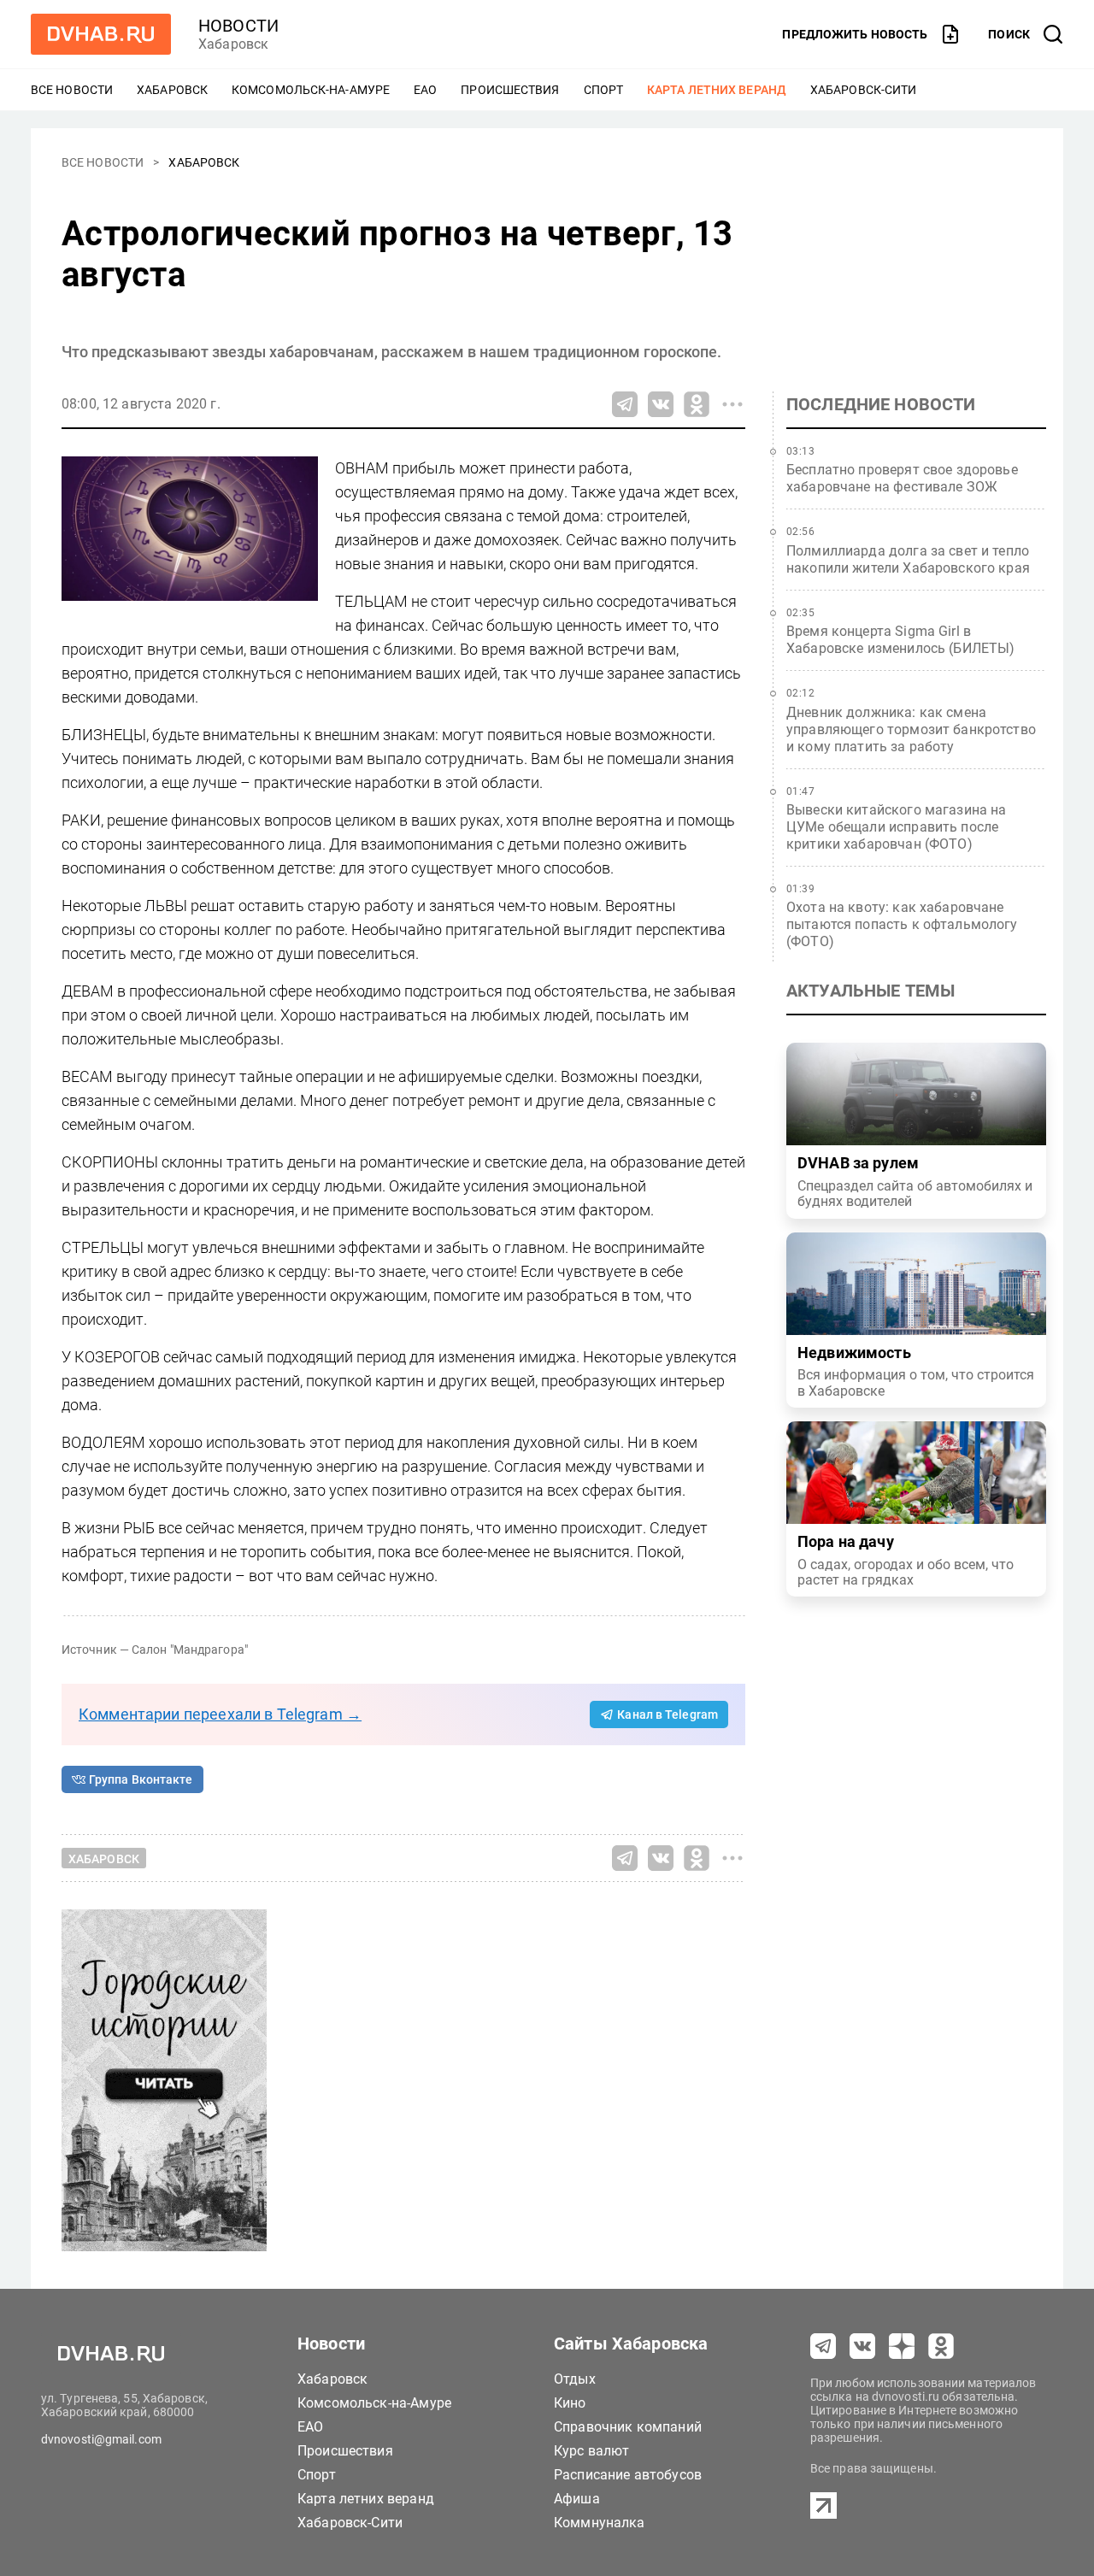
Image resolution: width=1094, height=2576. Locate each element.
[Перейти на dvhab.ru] (101, 34)
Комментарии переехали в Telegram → (220, 1714)
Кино (570, 2403)
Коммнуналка (600, 2523)
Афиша (577, 2499)
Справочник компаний (628, 2427)
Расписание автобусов (628, 2475)
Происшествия (510, 90)
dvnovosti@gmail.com (101, 2439)
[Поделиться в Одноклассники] (697, 404)
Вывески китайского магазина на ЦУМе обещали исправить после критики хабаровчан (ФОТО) (897, 827)
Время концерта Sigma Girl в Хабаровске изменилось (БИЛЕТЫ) (901, 640)
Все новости (72, 90)
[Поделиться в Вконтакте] (661, 404)
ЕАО (425, 90)
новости (238, 26)
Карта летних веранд (717, 90)
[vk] (862, 2346)
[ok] (941, 2346)
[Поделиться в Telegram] (625, 404)
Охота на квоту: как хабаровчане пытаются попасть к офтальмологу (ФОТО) (902, 924)
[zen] (902, 2346)
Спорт (604, 90)
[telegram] (823, 2346)
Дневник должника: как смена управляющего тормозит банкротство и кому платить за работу (911, 729)
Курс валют (592, 2451)
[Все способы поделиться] (732, 404)
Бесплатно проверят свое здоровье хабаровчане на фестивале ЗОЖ (902, 478)
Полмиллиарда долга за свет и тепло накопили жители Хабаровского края (908, 559)
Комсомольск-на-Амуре (311, 90)
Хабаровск (172, 90)
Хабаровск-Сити (863, 90)
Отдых (575, 2379)
